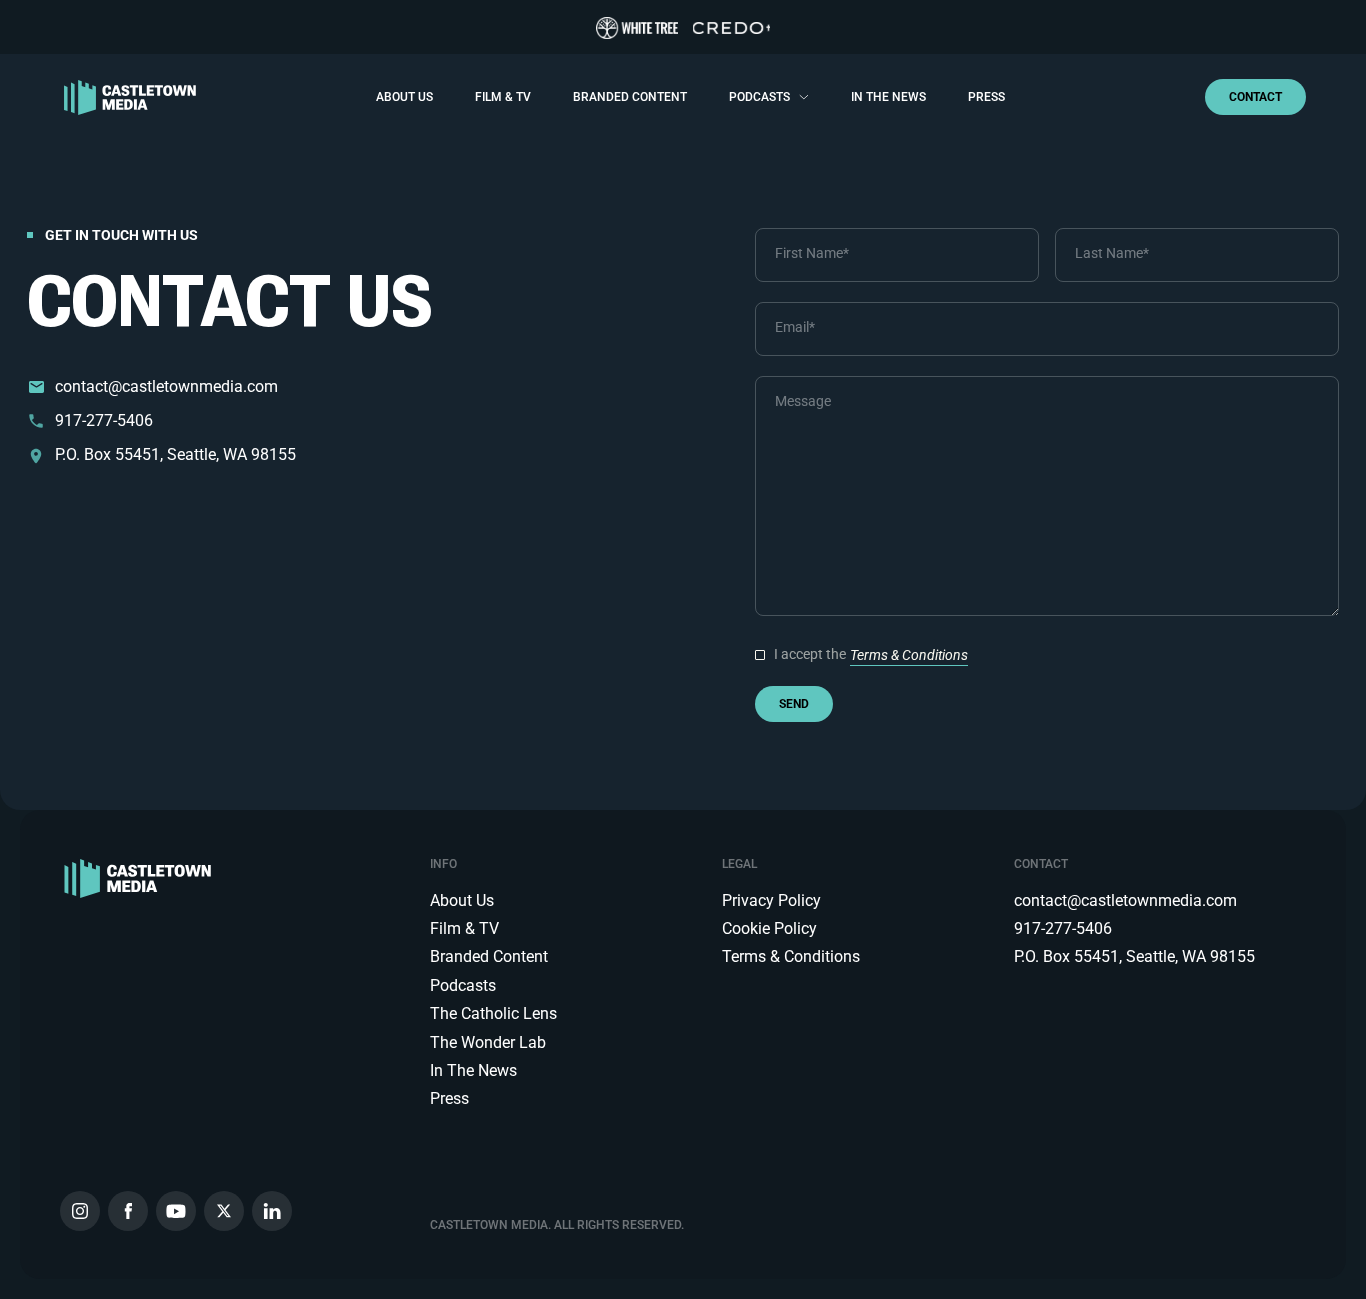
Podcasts (759, 97)
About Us (404, 97)
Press (986, 97)
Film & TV (503, 97)
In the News (888, 97)
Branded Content (630, 97)
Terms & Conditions (909, 655)
